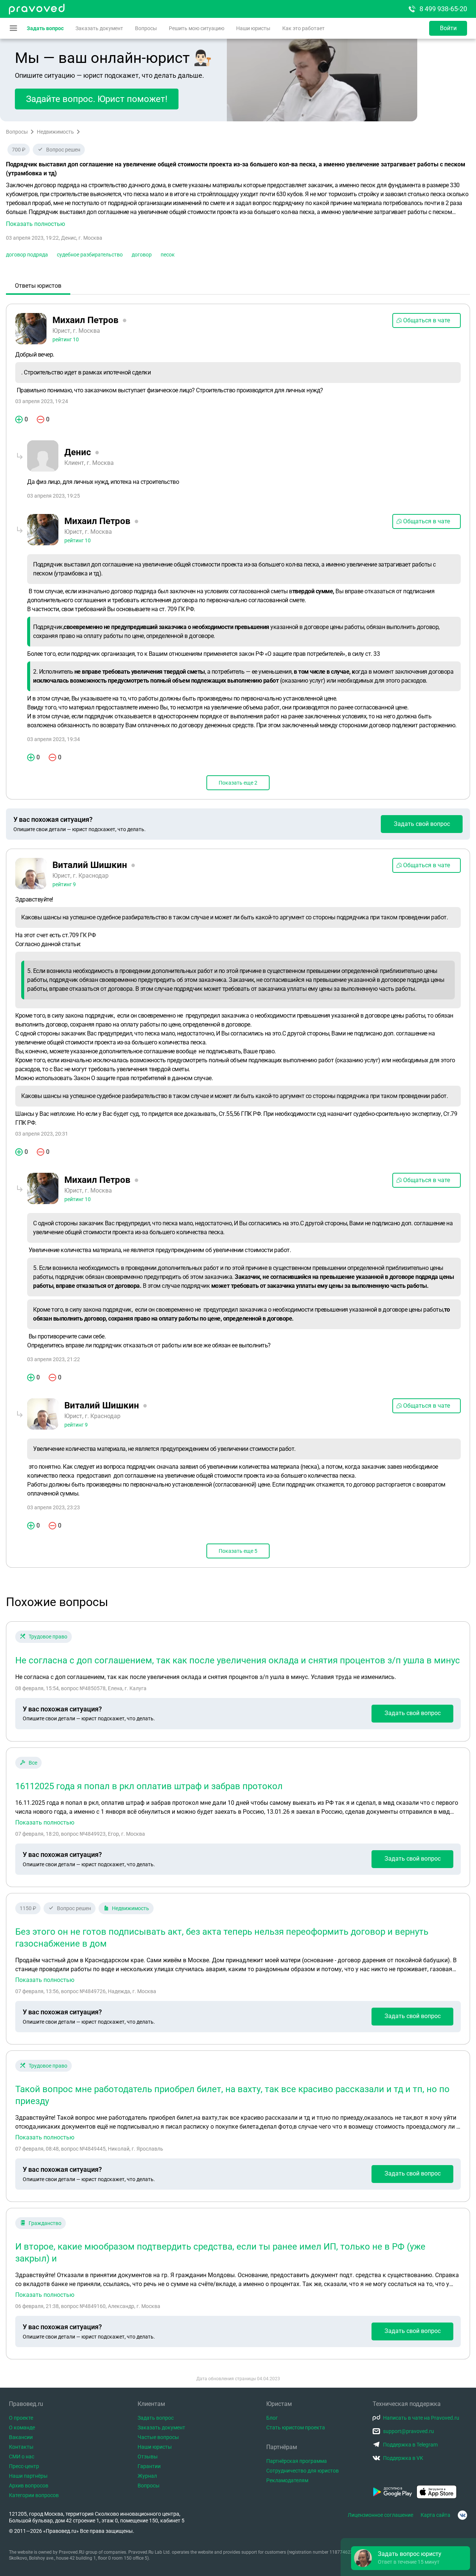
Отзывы (148, 2457)
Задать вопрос (45, 28)
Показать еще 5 (238, 1551)
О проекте (21, 2418)
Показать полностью (45, 1823)
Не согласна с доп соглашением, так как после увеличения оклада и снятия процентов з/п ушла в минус (238, 1660)
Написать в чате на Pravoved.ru (421, 2418)
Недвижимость (55, 132)
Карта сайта (435, 2515)
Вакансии (21, 2437)
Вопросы (146, 28)
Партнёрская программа (297, 2461)
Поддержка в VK (403, 2458)
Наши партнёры (28, 2476)
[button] (238, 205)
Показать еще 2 (238, 783)
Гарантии (149, 2466)
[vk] (462, 2515)
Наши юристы (253, 28)
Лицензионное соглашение (380, 2515)
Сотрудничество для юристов (303, 2471)
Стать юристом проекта (296, 2427)
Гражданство (45, 2223)
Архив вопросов (29, 2486)
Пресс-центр (24, 2466)
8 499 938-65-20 (443, 9)
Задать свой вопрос (422, 824)
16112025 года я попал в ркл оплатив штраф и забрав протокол (149, 1786)
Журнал (147, 2476)
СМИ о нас (22, 2457)
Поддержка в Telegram (410, 2445)
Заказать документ (99, 28)
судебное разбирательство (90, 255)
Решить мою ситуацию (197, 28)
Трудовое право (48, 1637)
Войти (448, 28)
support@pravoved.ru (409, 2431)
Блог (272, 2418)
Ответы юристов (38, 286)
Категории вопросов (34, 2495)
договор (142, 255)
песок (168, 255)
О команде (22, 2427)
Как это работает (303, 28)
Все (33, 1763)
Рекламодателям (287, 2480)
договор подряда (27, 255)
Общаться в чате (427, 320)
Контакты (21, 2447)
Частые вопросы (158, 2437)
